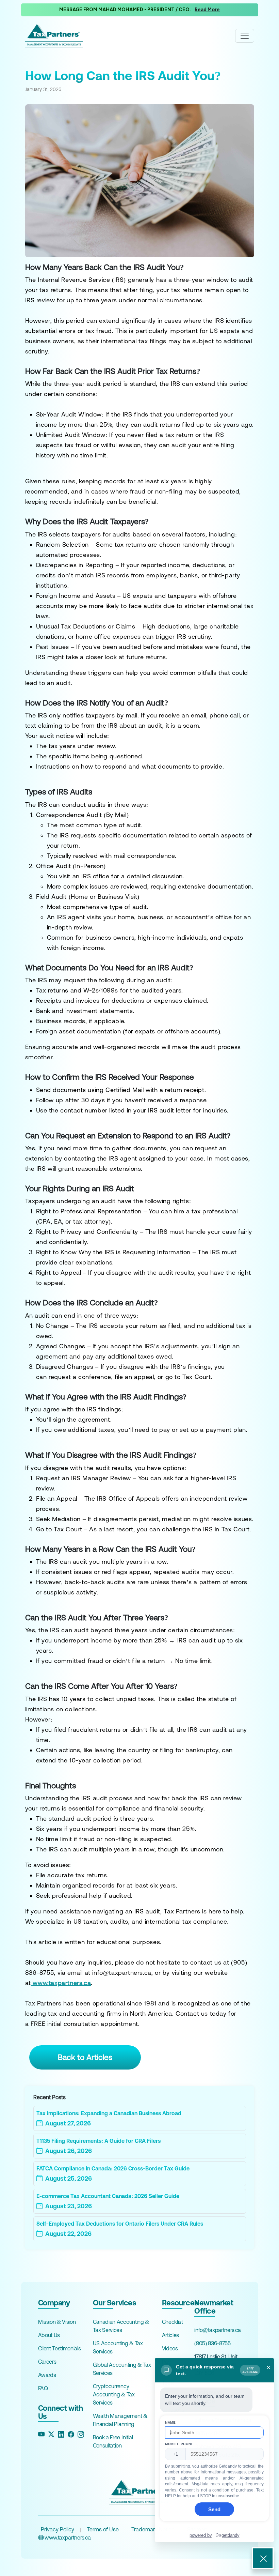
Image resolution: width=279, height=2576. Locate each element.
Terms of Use (103, 2529)
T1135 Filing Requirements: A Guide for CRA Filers (99, 2141)
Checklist (173, 2322)
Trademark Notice (153, 2529)
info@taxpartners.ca (218, 2330)
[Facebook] (71, 2434)
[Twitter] (51, 2434)
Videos (170, 2348)
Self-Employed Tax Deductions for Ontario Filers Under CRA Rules (120, 2224)
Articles (170, 2335)
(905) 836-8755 (212, 2343)
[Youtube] (41, 2434)
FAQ (43, 2388)
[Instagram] (81, 2434)
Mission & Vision (57, 2322)
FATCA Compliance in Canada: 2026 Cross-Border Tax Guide (113, 2168)
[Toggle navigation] (245, 36)
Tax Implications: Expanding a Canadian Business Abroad (109, 2113)
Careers (47, 2362)
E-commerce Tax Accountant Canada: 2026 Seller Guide (108, 2196)
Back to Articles (85, 2057)
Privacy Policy (58, 2529)
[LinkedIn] (61, 2434)
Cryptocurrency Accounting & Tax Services (114, 2394)
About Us (49, 2335)
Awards (47, 2375)
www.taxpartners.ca (67, 2537)
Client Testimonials (60, 2348)
